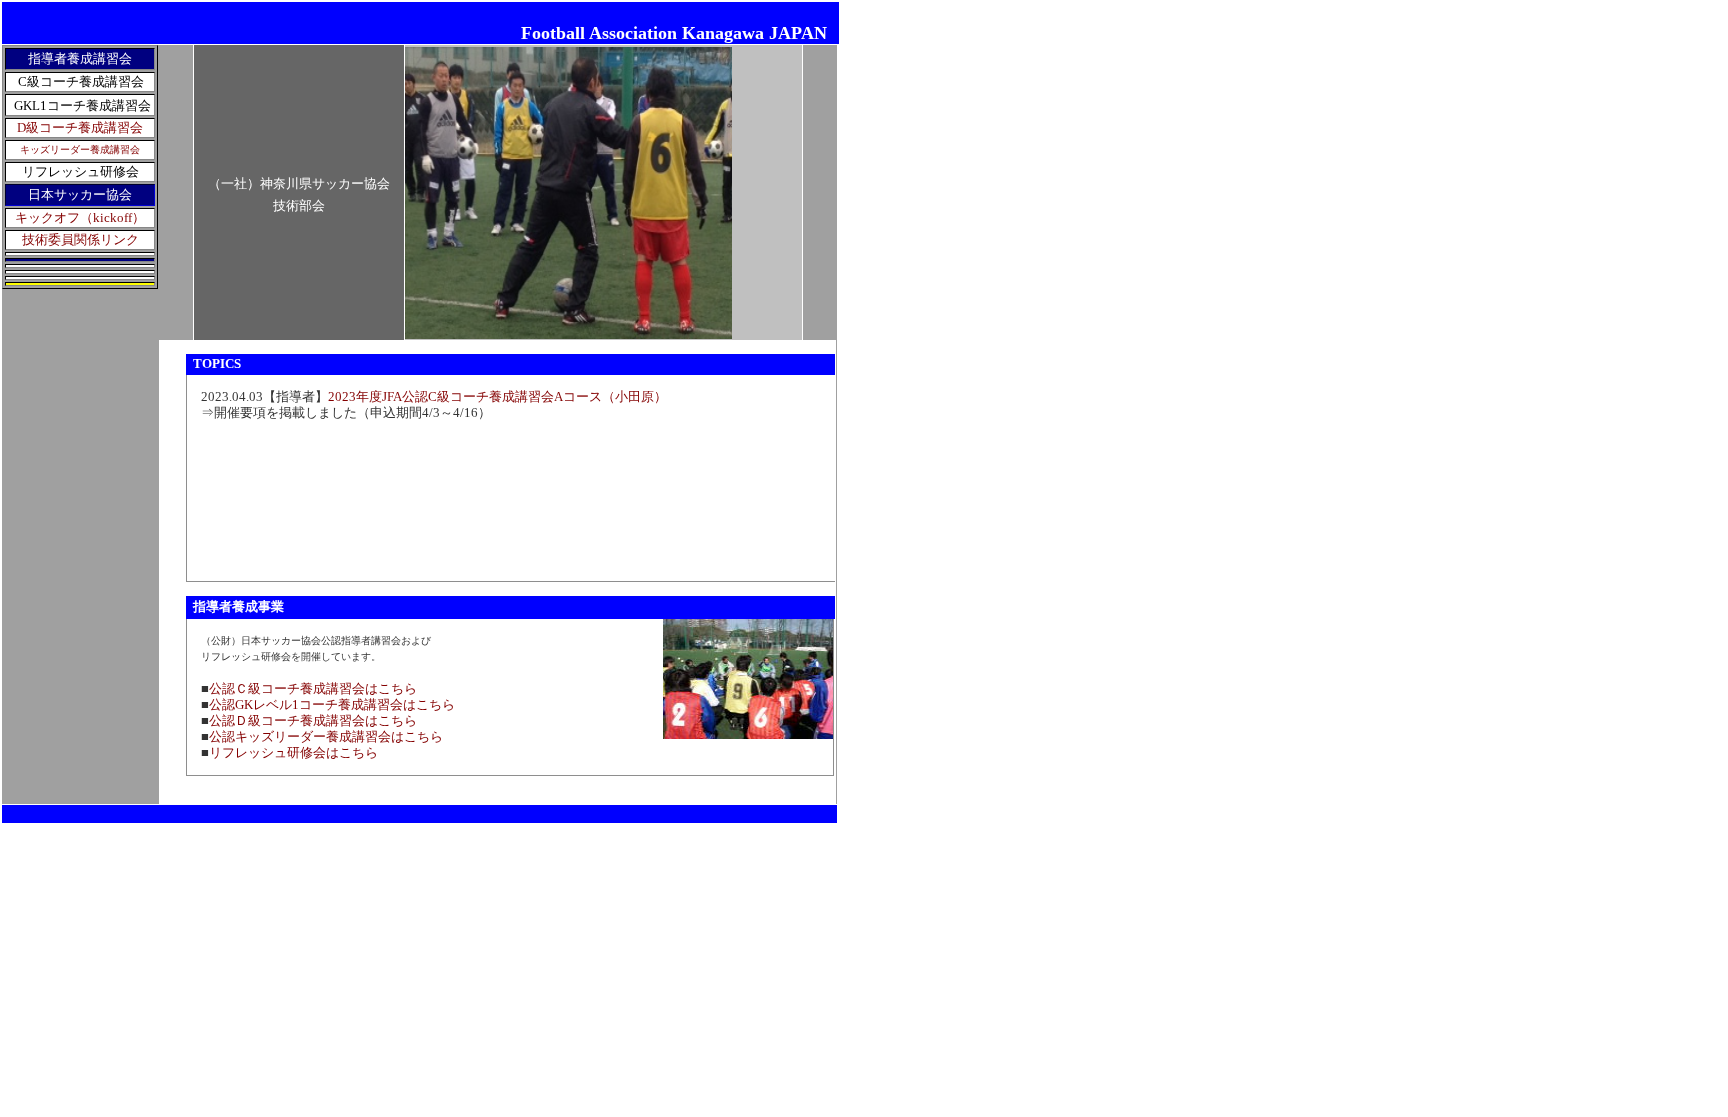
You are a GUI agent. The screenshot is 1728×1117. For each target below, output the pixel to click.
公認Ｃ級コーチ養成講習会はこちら (313, 688)
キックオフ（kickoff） (80, 217)
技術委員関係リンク (80, 239)
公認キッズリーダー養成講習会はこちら (326, 736)
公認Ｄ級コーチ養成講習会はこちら (313, 720)
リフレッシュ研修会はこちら (293, 752)
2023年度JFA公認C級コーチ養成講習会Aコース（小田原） (497, 396)
